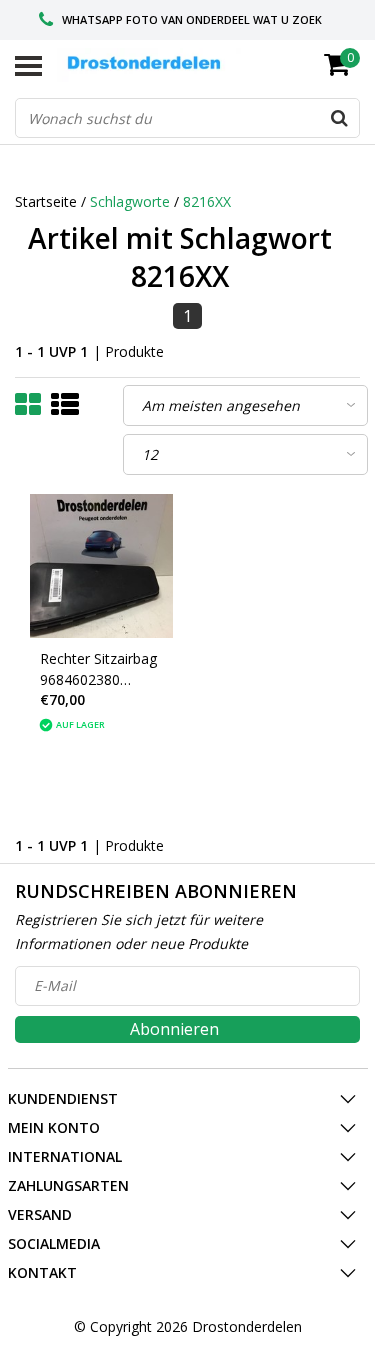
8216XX (207, 201)
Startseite (46, 201)
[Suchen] (339, 118)
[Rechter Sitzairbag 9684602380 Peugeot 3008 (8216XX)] (102, 566)
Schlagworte (130, 201)
